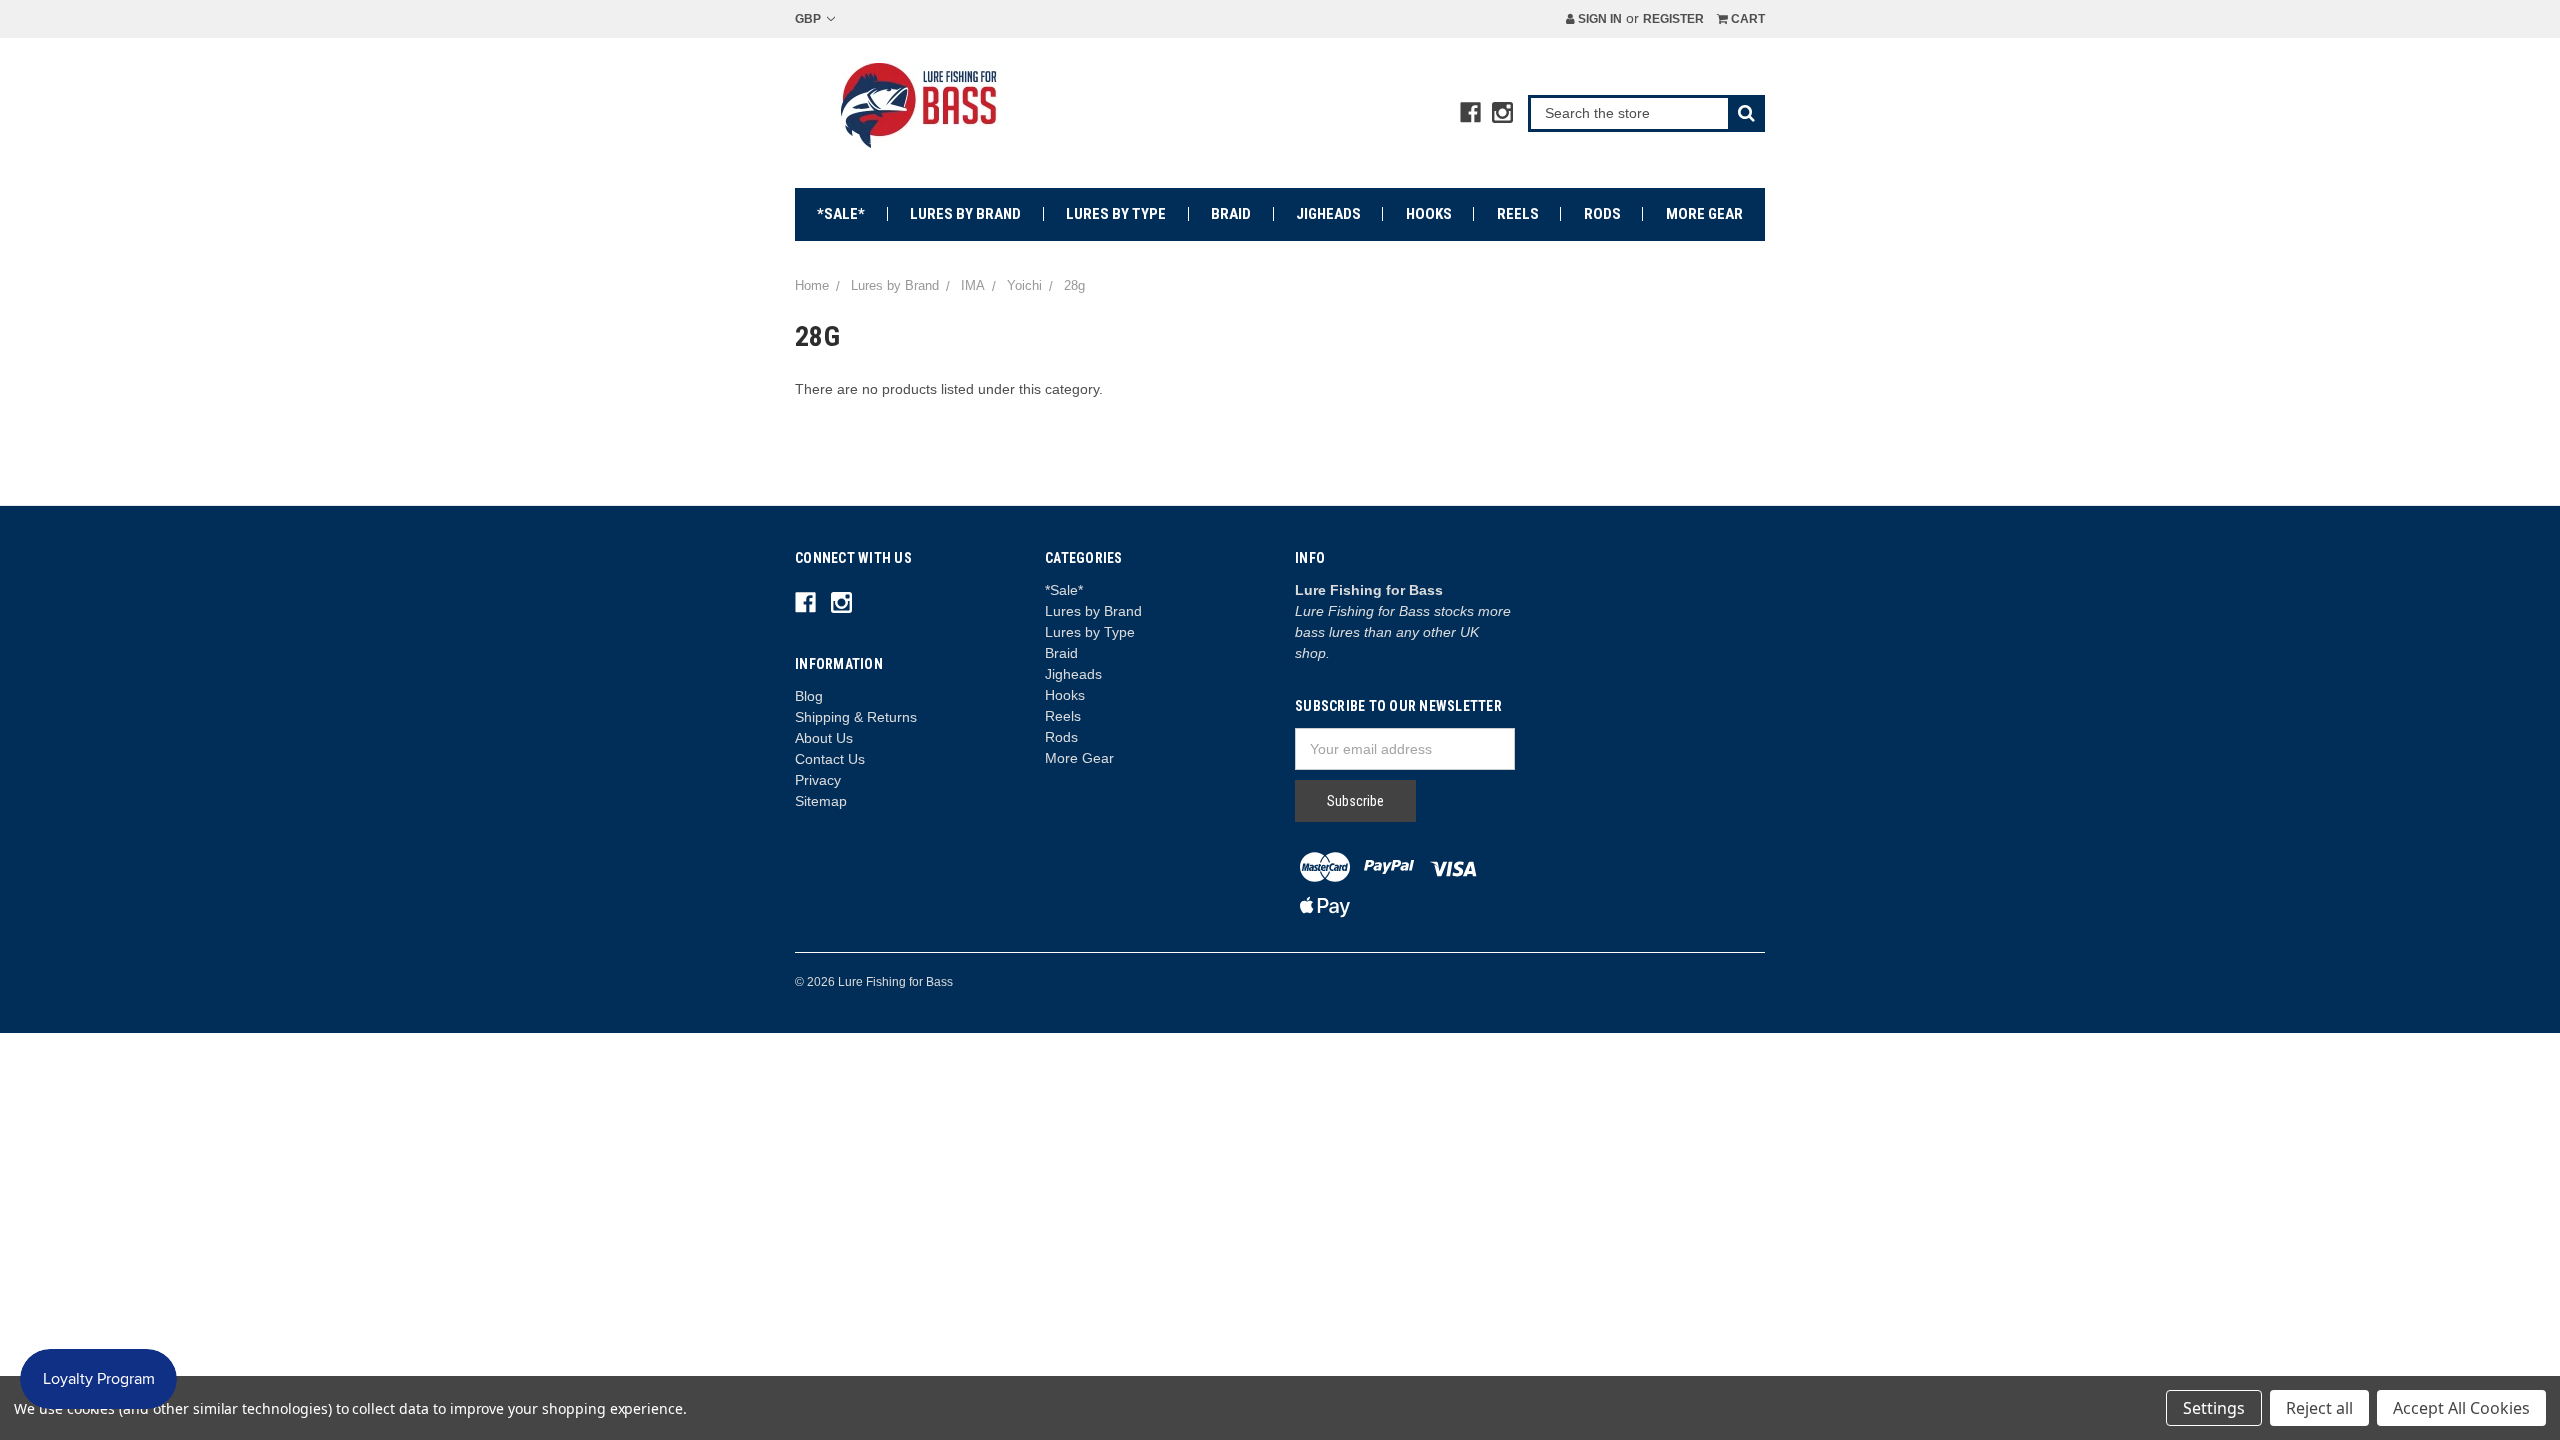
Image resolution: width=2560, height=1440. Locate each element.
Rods (1602, 214)
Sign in (1598, 19)
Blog (809, 696)
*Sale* (841, 214)
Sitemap (821, 801)
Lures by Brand (965, 214)
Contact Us (830, 759)
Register (1673, 19)
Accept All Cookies (2461, 1408)
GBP (809, 19)
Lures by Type (1116, 214)
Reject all (2319, 1408)
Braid (1231, 214)
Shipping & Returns (856, 717)
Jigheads (1328, 214)
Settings (2214, 1408)
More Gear (1704, 214)
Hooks (1429, 214)
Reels (1518, 214)
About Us (824, 738)
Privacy (818, 780)
